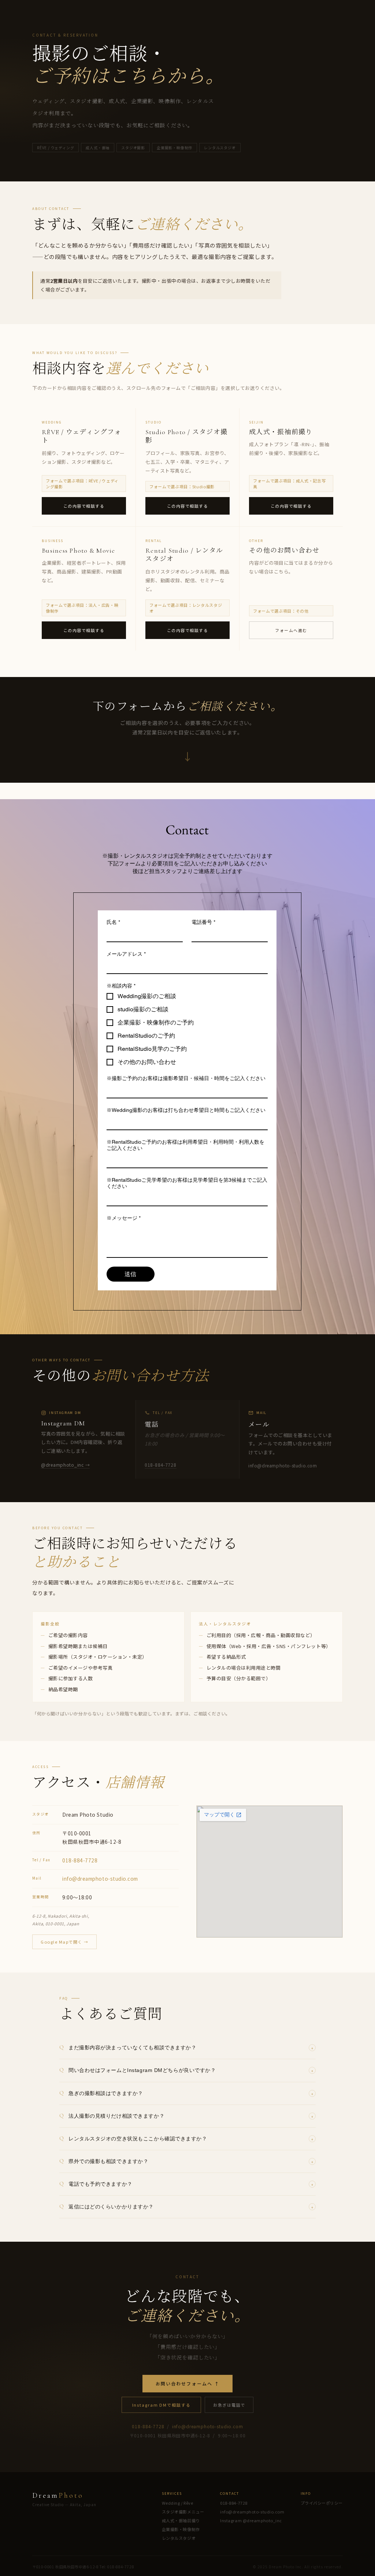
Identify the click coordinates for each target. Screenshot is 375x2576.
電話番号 (203, 922)
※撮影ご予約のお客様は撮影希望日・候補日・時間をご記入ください (186, 1078)
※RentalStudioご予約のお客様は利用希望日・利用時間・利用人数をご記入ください (185, 1145)
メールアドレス (126, 954)
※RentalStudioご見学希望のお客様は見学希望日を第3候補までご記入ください (187, 1183)
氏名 (113, 922)
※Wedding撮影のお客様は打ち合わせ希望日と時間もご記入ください (186, 1110)
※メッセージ (124, 1218)
